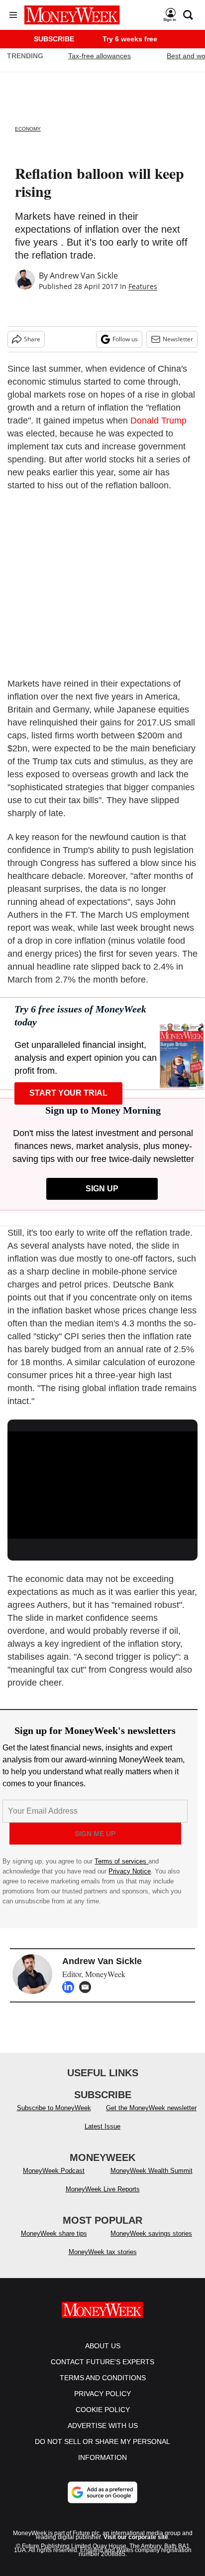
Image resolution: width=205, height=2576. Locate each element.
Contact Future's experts (102, 2372)
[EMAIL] (88, 1987)
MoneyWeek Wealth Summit (152, 2181)
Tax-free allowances (100, 56)
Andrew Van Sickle (84, 276)
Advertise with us (103, 2435)
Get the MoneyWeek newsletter (151, 2118)
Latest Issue (102, 2136)
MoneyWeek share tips (54, 2243)
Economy (28, 129)
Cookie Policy (103, 2420)
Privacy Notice (130, 1871)
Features (143, 286)
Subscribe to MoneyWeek (54, 2118)
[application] (102, 1485)
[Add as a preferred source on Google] (102, 2502)
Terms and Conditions (103, 2388)
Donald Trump (158, 421)
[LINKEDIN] (71, 1987)
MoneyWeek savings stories (151, 2243)
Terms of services (121, 1861)
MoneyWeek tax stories (103, 2262)
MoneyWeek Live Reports (103, 2199)
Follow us (125, 339)
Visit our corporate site (136, 2547)
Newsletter (178, 339)
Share (32, 339)
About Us (103, 2356)
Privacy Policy (102, 2404)
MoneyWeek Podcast (54, 2181)
